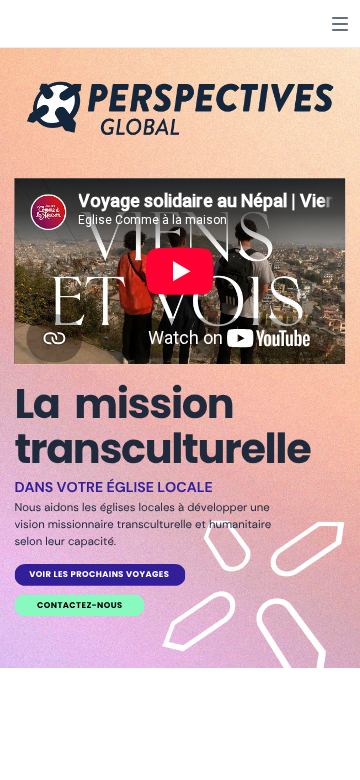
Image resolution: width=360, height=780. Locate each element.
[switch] (340, 24)
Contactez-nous (79, 605)
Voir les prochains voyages (99, 574)
